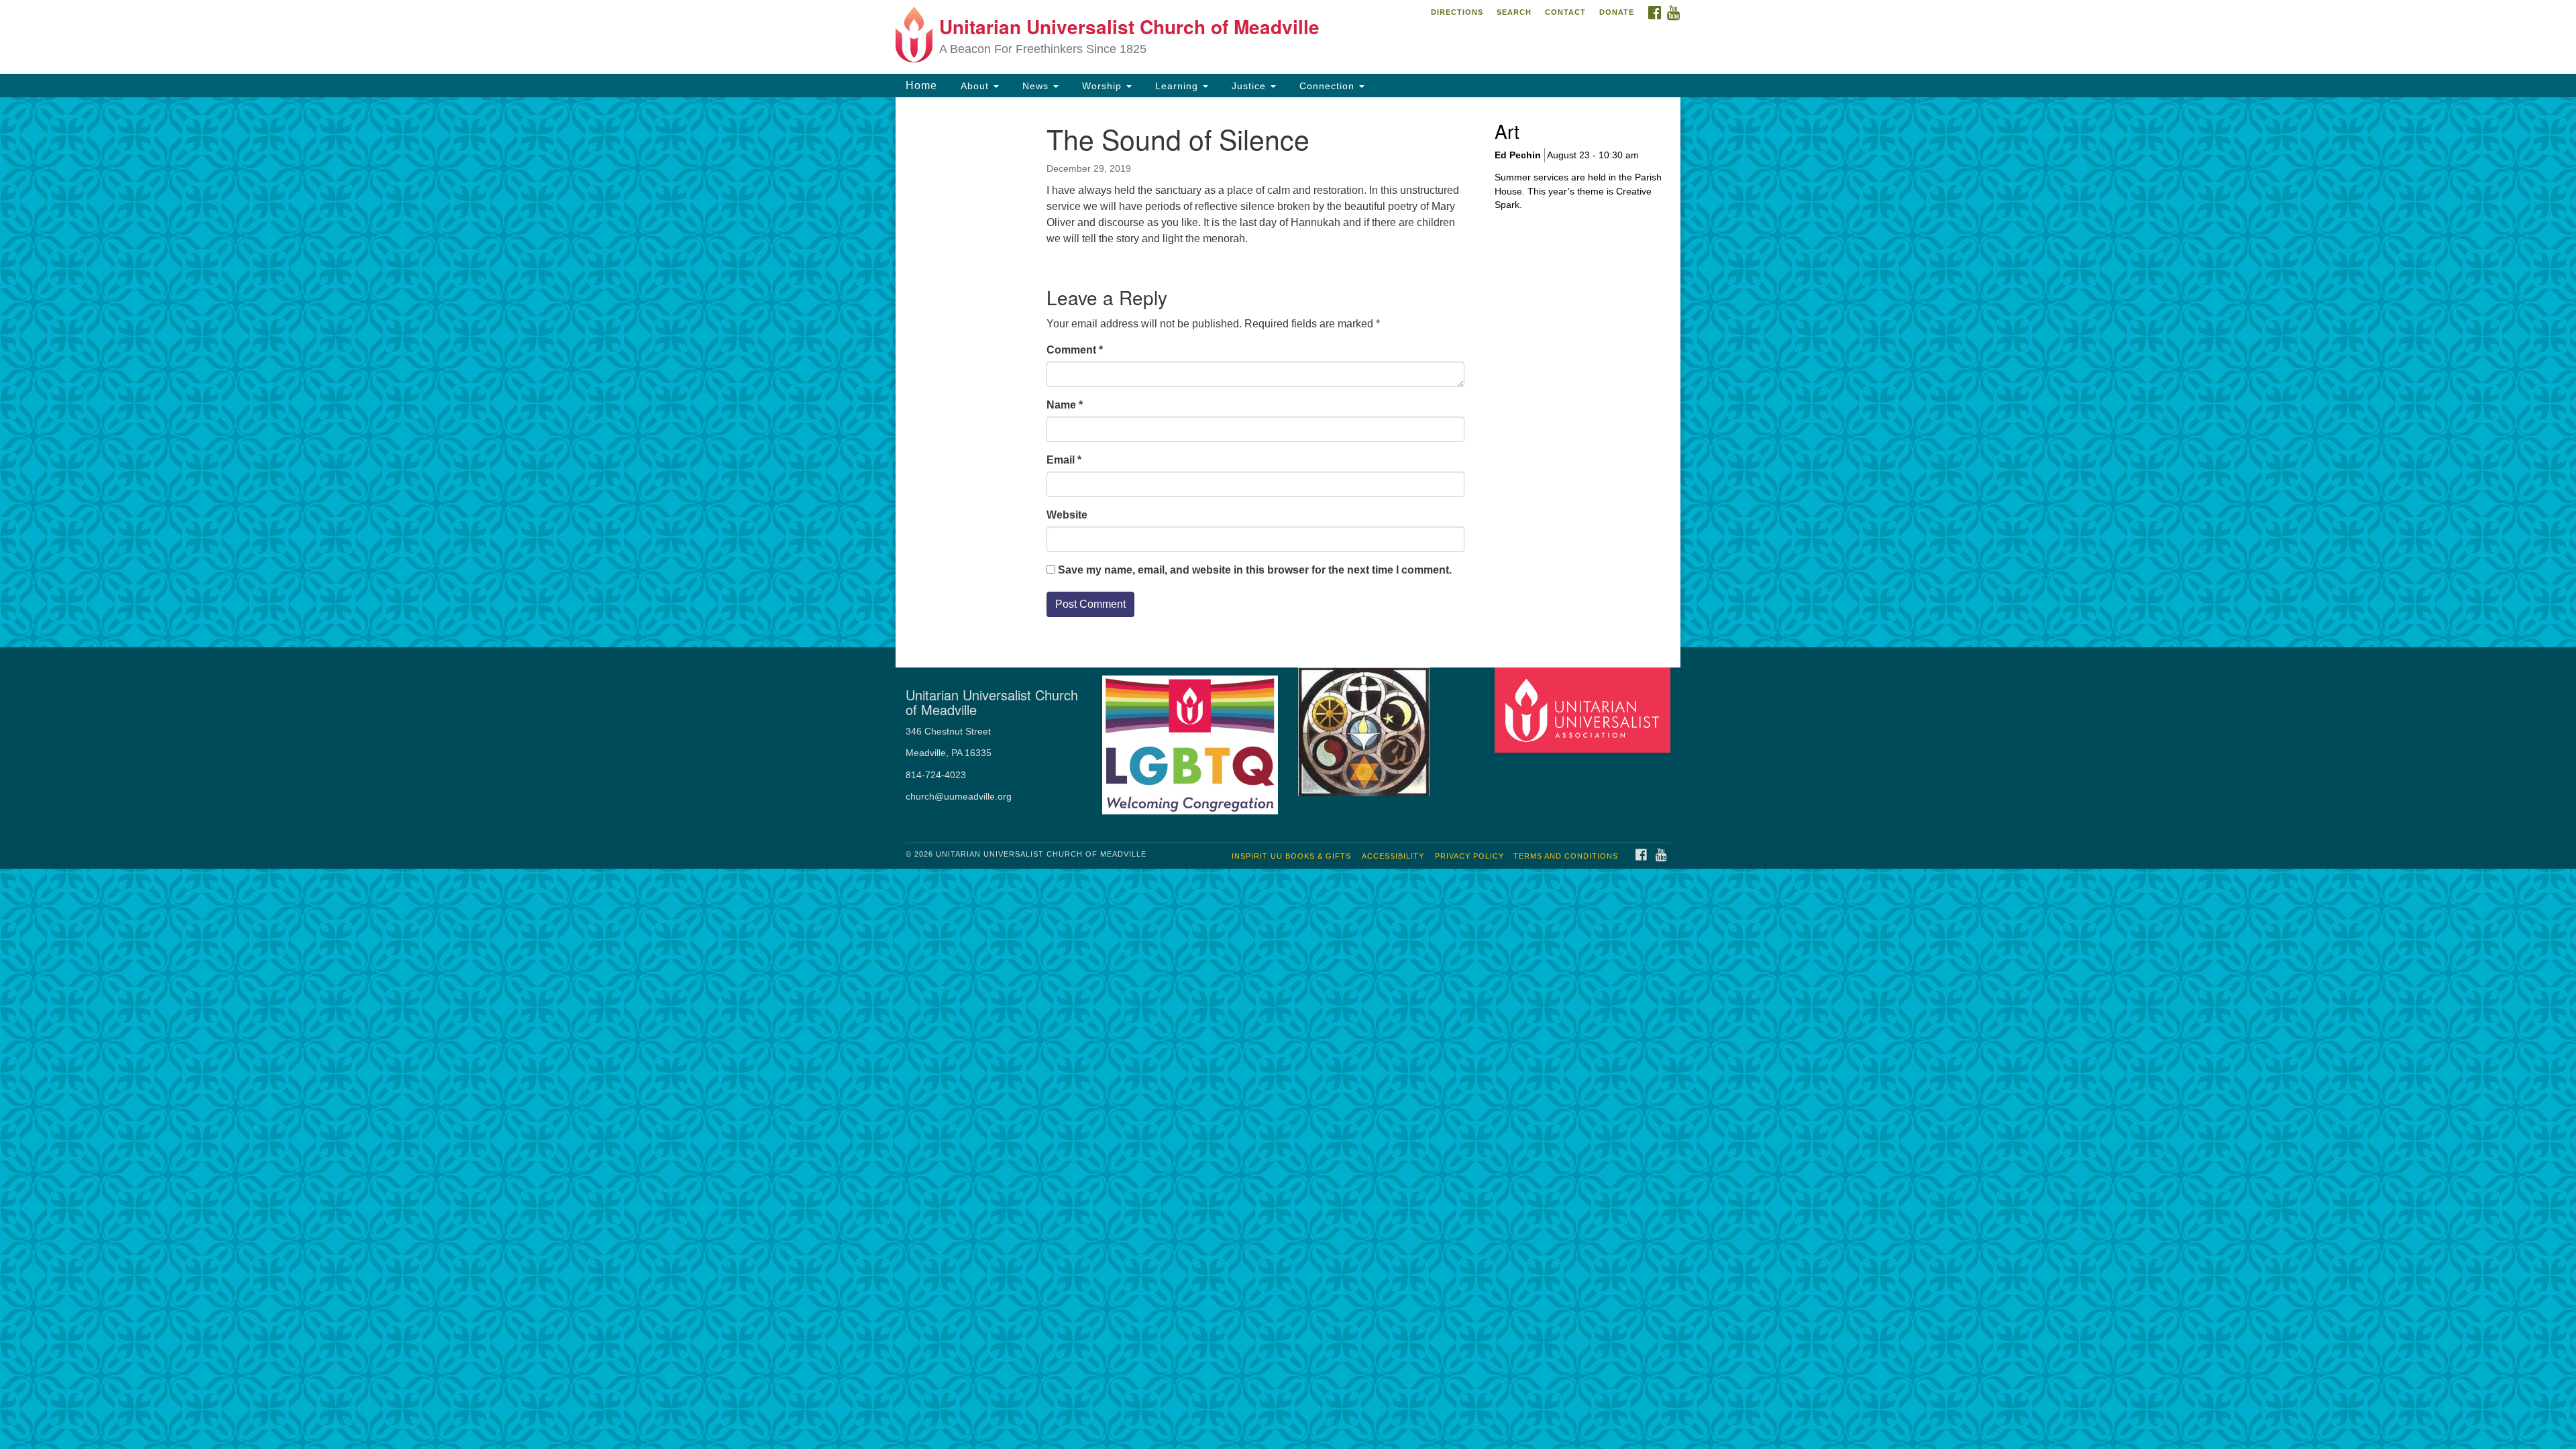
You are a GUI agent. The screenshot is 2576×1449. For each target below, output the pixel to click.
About (975, 86)
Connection (1327, 86)
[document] (1288, 372)
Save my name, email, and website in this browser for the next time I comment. (1255, 570)
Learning (1177, 86)
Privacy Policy (1469, 856)
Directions (1457, 12)
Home (921, 86)
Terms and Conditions (1566, 856)
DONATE (1617, 12)
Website (1067, 515)
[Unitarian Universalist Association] (1585, 709)
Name (1065, 405)
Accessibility (1393, 856)
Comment (1075, 350)
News (1035, 86)
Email (1064, 460)
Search (1514, 12)
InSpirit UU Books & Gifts (1291, 856)
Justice (1249, 86)
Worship (1102, 86)
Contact (1565, 12)
